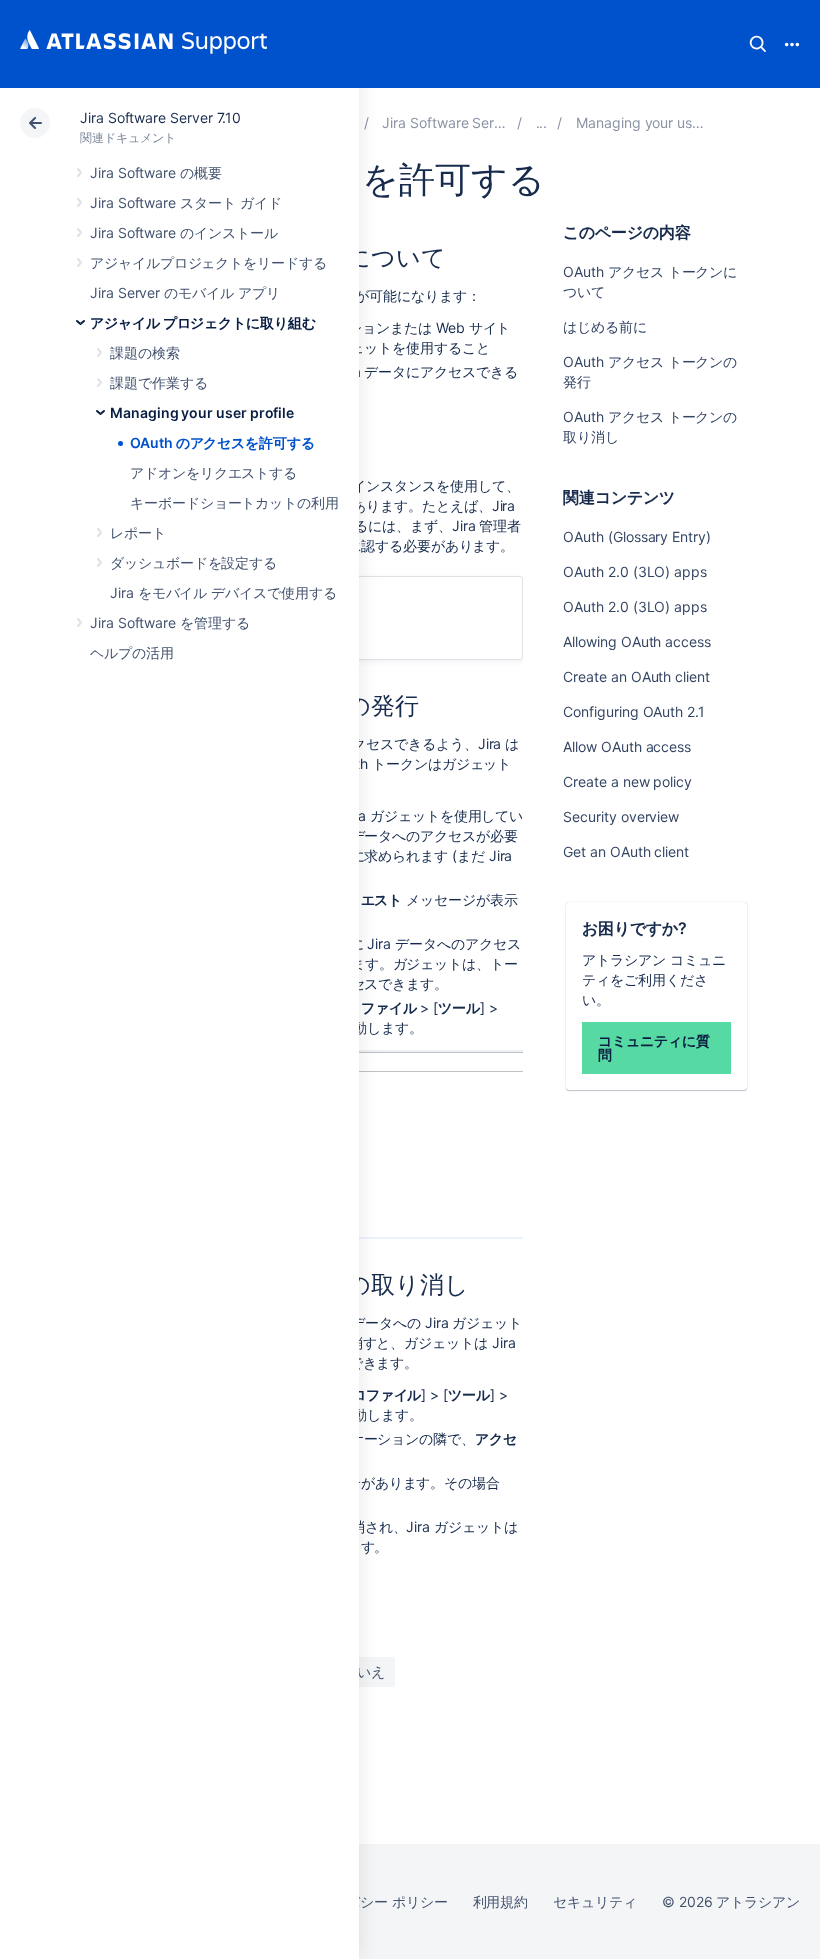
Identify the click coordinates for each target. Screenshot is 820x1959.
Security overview (621, 816)
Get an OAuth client (626, 851)
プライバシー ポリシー (375, 1901)
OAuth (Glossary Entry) (636, 536)
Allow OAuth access (627, 746)
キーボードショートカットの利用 (234, 502)
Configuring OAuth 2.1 (634, 711)
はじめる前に (605, 326)
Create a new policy (627, 781)
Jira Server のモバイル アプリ (185, 292)
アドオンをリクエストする (213, 472)
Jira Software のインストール (184, 232)
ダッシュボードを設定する (193, 562)
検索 (758, 44)
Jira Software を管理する (170, 622)
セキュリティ (595, 1901)
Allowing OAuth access (637, 641)
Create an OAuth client (636, 676)
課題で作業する (159, 382)
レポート (138, 532)
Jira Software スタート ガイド (185, 202)
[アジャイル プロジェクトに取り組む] (542, 122)
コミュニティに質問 (653, 1047)
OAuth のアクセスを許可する (222, 442)
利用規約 (501, 1901)
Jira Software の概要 (156, 172)
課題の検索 (145, 352)
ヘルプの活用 (132, 652)
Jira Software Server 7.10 (160, 117)
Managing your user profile (202, 412)
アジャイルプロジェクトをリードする (208, 262)
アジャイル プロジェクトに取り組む (203, 322)
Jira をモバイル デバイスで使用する (223, 592)
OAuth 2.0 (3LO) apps (635, 571)
